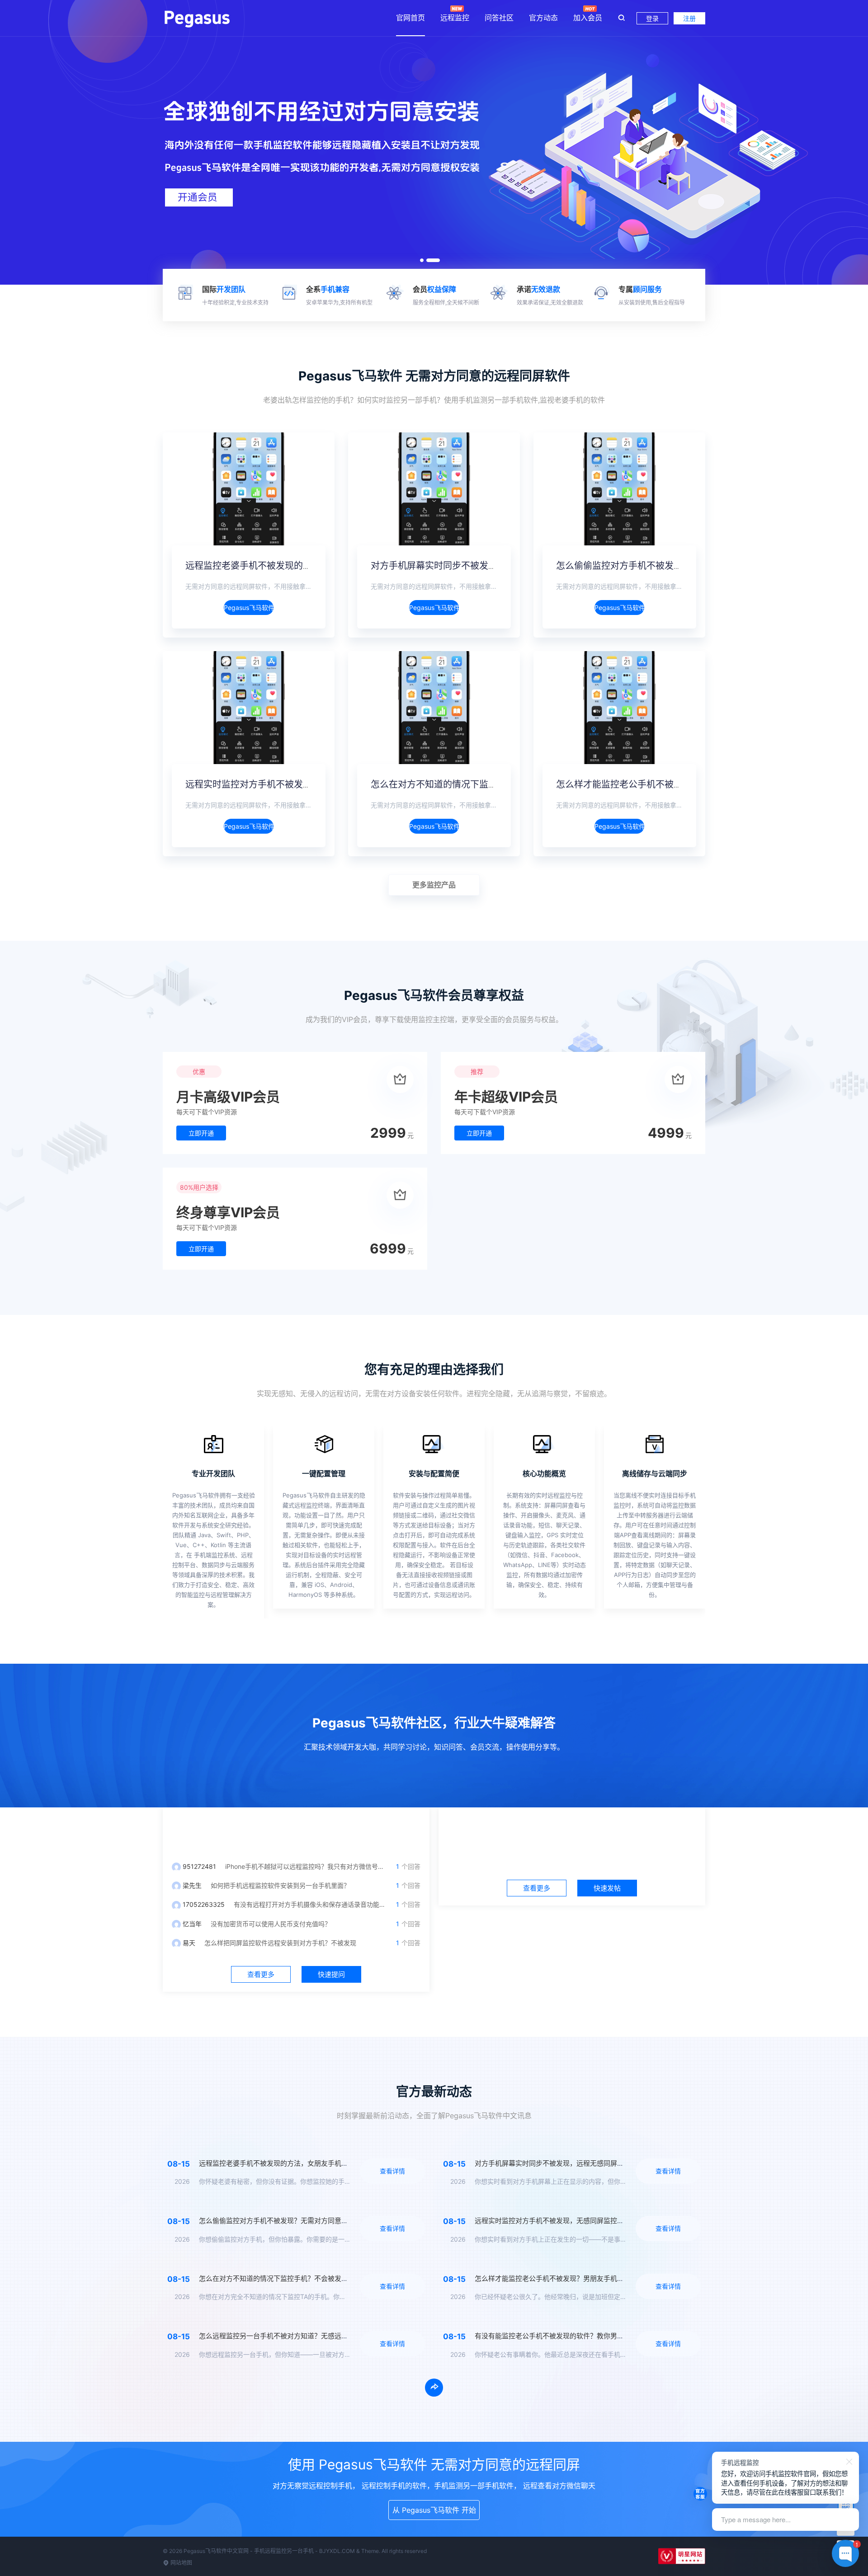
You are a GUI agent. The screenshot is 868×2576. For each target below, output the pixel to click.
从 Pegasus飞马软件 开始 (434, 2510)
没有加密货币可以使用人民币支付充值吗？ (271, 1924)
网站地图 (181, 2563)
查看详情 (392, 2171)
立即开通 (201, 1133)
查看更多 (261, 1974)
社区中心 (572, 1830)
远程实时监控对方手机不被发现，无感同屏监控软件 (289, 784)
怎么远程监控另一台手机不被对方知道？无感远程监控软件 (287, 2336)
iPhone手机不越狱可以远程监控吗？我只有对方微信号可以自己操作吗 (324, 1866)
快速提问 (331, 1974)
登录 (652, 18)
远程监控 (455, 18)
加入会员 (588, 18)
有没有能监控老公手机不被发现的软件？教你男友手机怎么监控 (570, 2336)
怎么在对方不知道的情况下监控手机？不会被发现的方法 (484, 784)
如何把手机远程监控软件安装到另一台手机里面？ (280, 1885)
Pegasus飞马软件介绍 (249, 608)
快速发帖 (607, 1888)
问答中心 (296, 1830)
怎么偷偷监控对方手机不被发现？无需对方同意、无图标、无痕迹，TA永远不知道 (322, 2221)
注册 (689, 18)
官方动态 (543, 18)
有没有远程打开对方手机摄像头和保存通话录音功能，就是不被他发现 (332, 1904)
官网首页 (410, 18)
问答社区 (499, 18)
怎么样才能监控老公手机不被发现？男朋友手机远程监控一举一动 (687, 784)
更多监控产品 (434, 885)
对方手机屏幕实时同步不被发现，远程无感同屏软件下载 (484, 566)
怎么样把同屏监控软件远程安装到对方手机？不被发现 (280, 1943)
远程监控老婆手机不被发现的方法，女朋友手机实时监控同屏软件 (316, 566)
